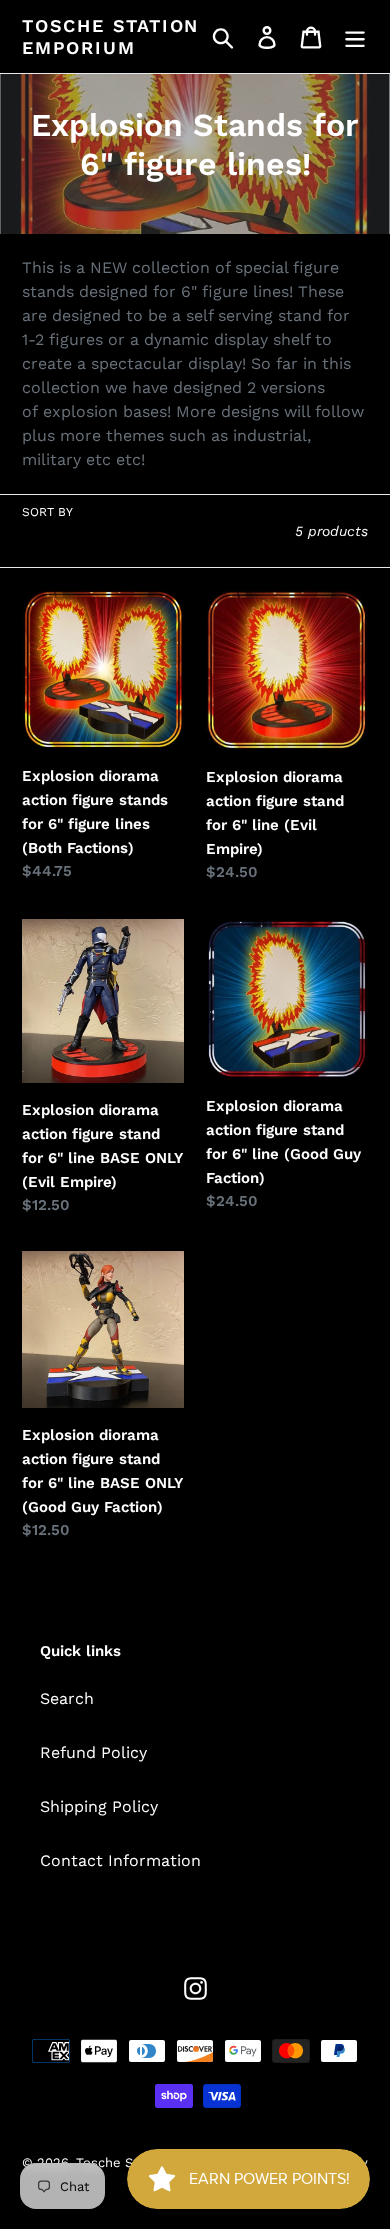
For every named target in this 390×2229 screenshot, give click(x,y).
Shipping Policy (99, 1806)
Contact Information (120, 1860)
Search (67, 1698)
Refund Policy (93, 1752)
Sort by (47, 512)
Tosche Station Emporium (110, 36)
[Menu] (355, 36)
